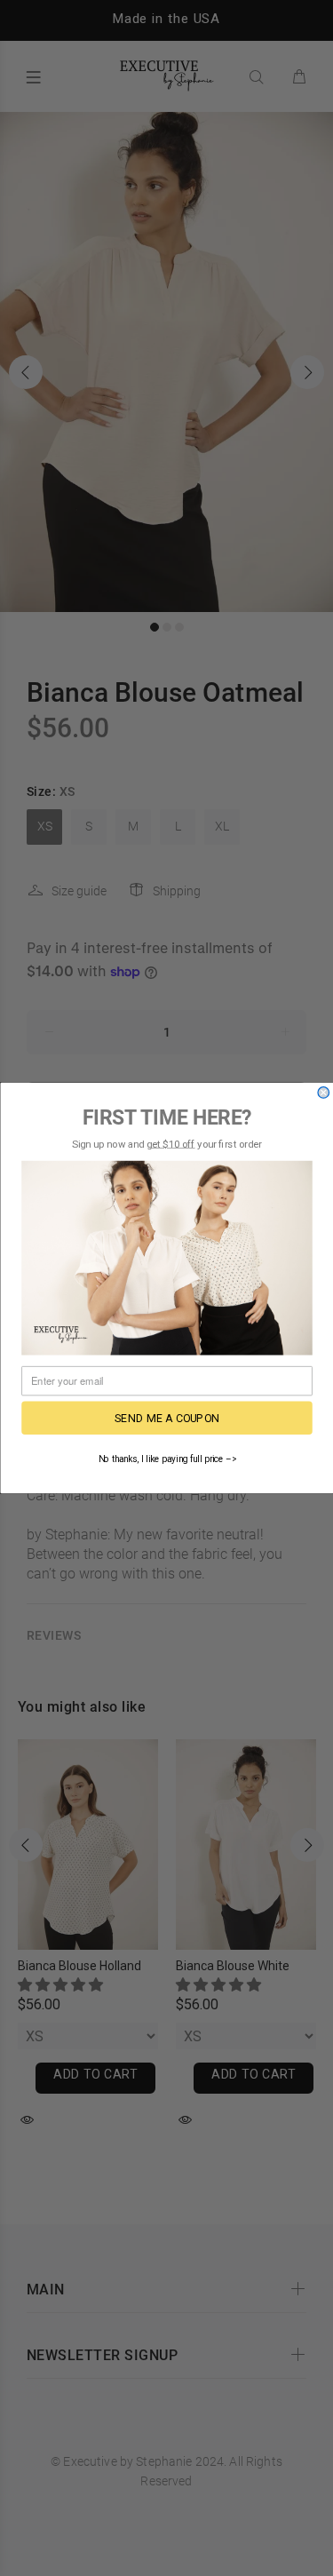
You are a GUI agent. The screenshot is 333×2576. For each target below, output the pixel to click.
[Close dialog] (324, 1093)
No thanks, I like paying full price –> (166, 1459)
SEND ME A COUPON (166, 1418)
